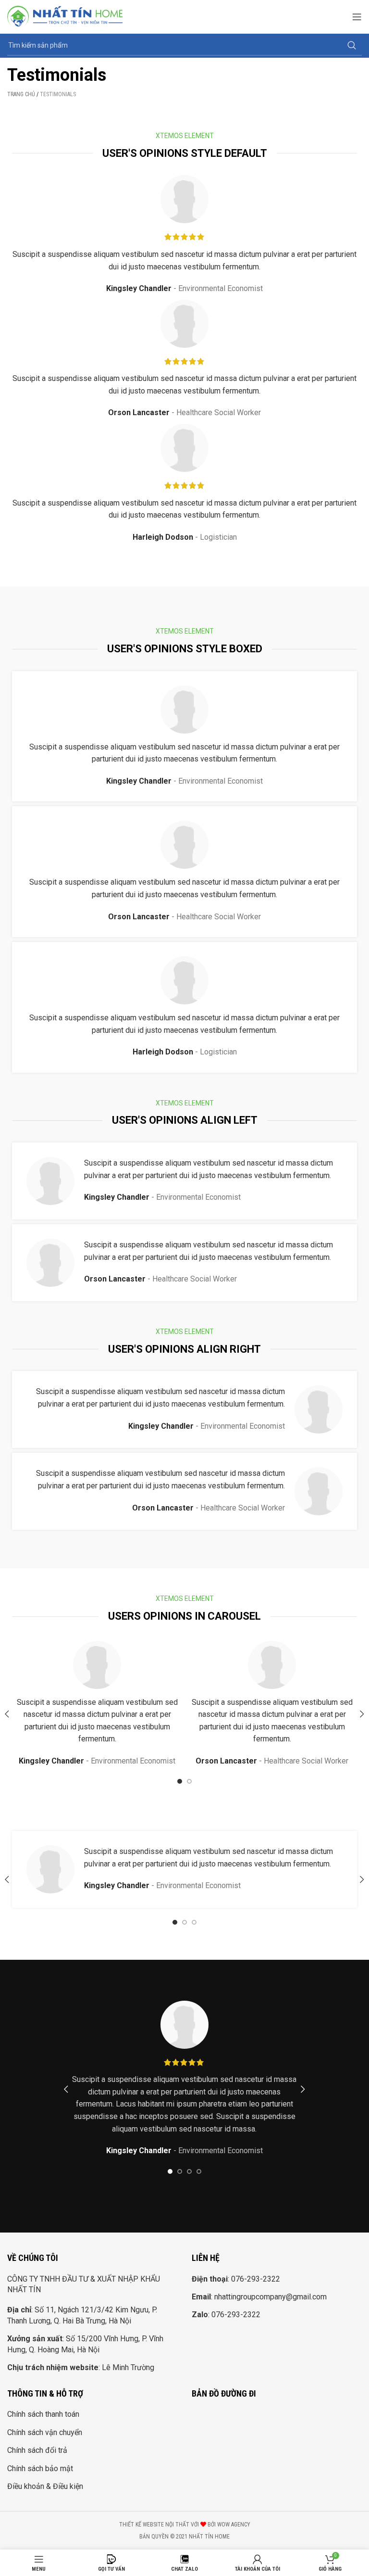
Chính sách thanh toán (43, 2414)
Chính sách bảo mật (40, 2468)
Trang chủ (21, 94)
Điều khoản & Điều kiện (45, 2486)
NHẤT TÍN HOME (209, 2537)
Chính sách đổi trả (37, 2450)
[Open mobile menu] (357, 17)
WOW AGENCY (234, 2525)
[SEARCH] (352, 46)
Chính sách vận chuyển (45, 2432)
